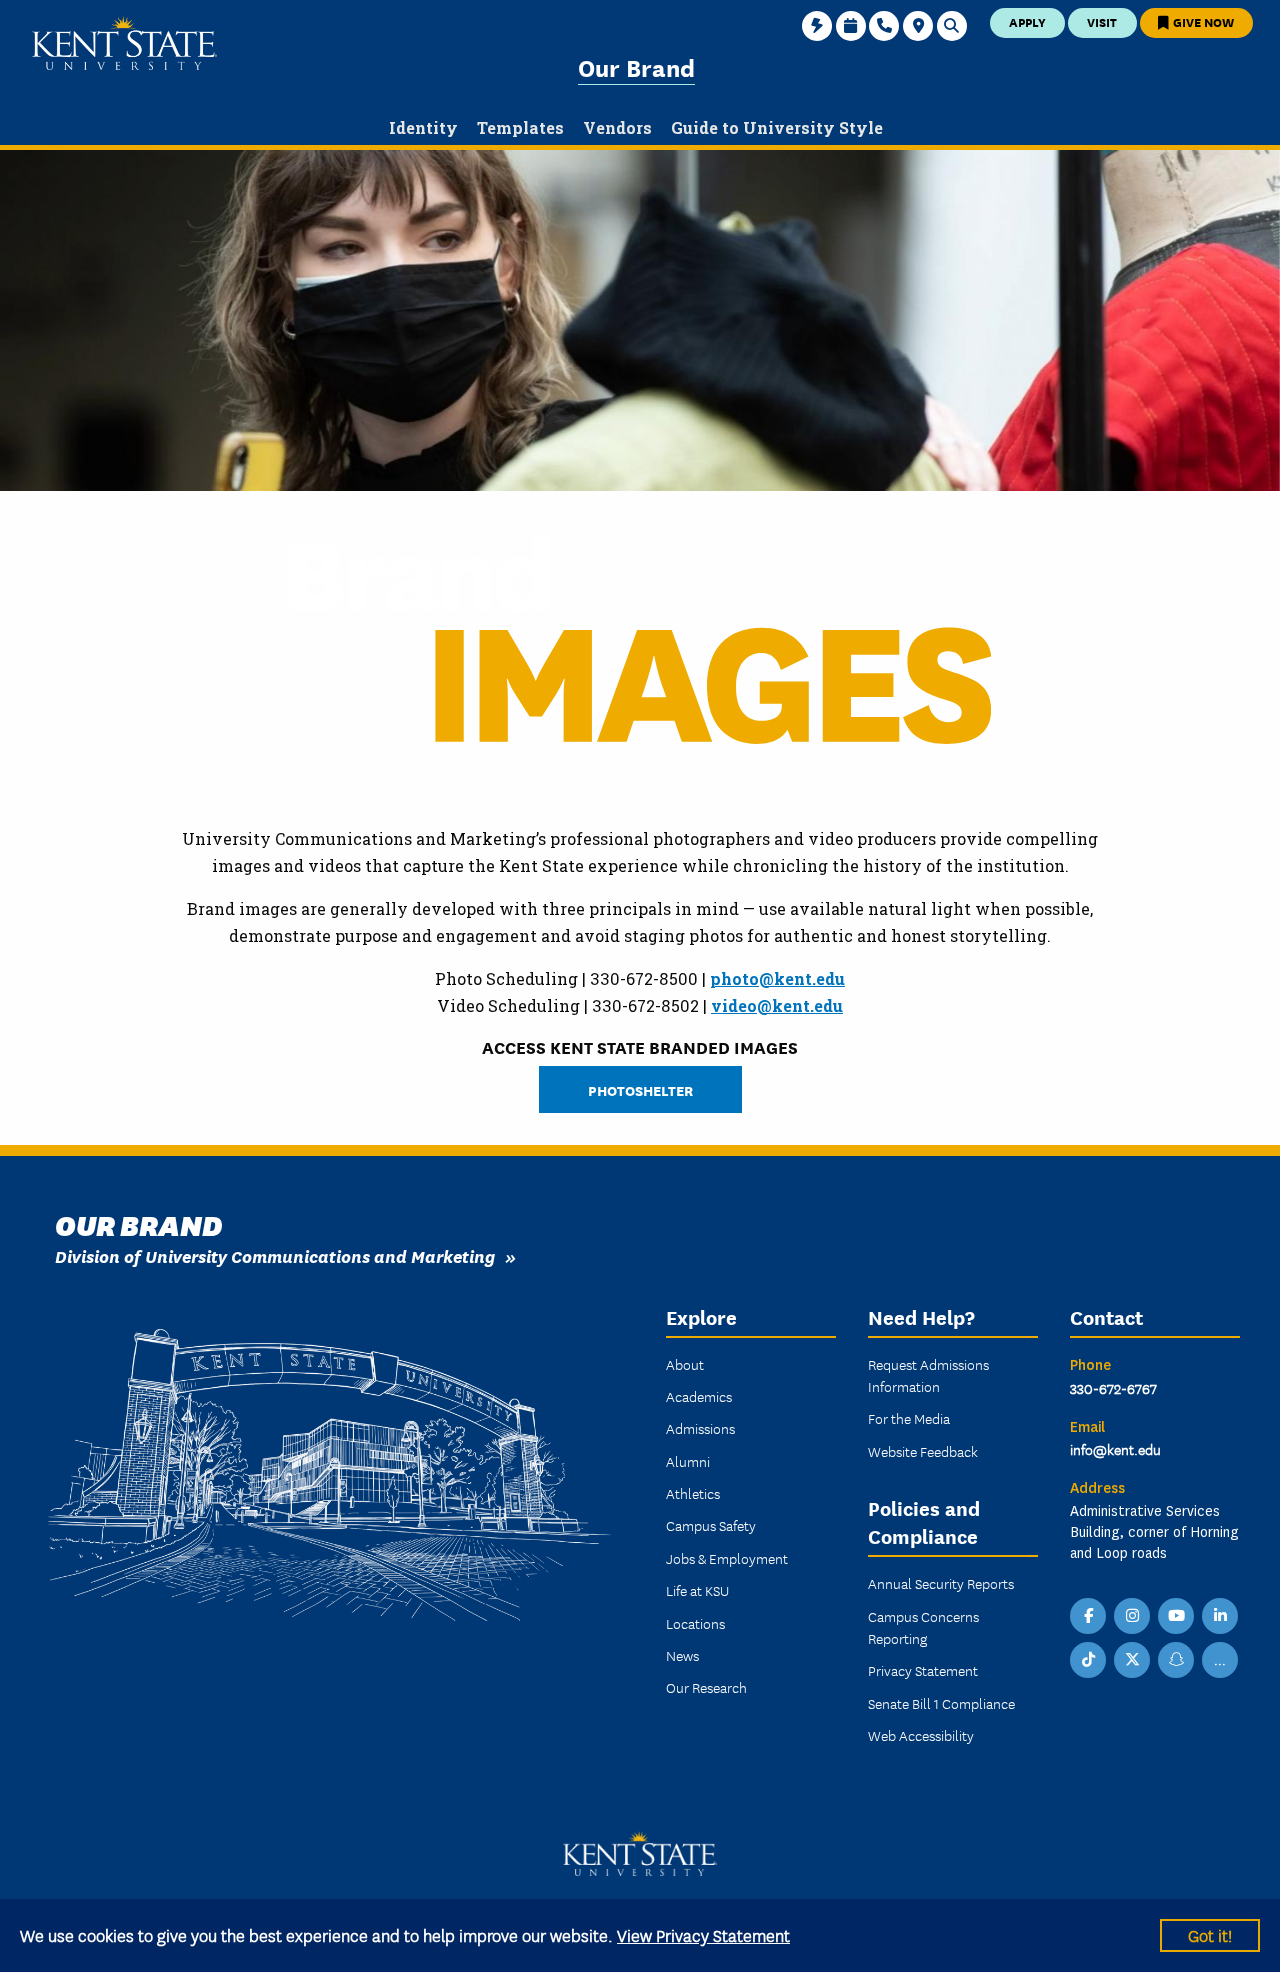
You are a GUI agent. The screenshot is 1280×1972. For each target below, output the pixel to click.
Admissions (700, 1428)
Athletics (693, 1493)
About (685, 1364)
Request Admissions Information (928, 1375)
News (682, 1655)
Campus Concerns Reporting (923, 1627)
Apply (1027, 21)
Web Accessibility (921, 1735)
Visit (1102, 21)
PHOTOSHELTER (640, 1089)
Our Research (706, 1687)
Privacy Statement (923, 1670)
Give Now (1202, 21)
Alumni (688, 1461)
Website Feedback (923, 1451)
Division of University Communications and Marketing (275, 1255)
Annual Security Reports (941, 1583)
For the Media (909, 1418)
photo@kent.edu (777, 978)
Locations (695, 1623)
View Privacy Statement (703, 1934)
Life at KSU (697, 1590)
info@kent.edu (1115, 1449)
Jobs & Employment (727, 1558)
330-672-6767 (1113, 1388)
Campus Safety (711, 1525)
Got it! (1210, 1934)
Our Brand (636, 66)
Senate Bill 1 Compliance (941, 1703)
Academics (699, 1396)
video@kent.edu (777, 1005)
